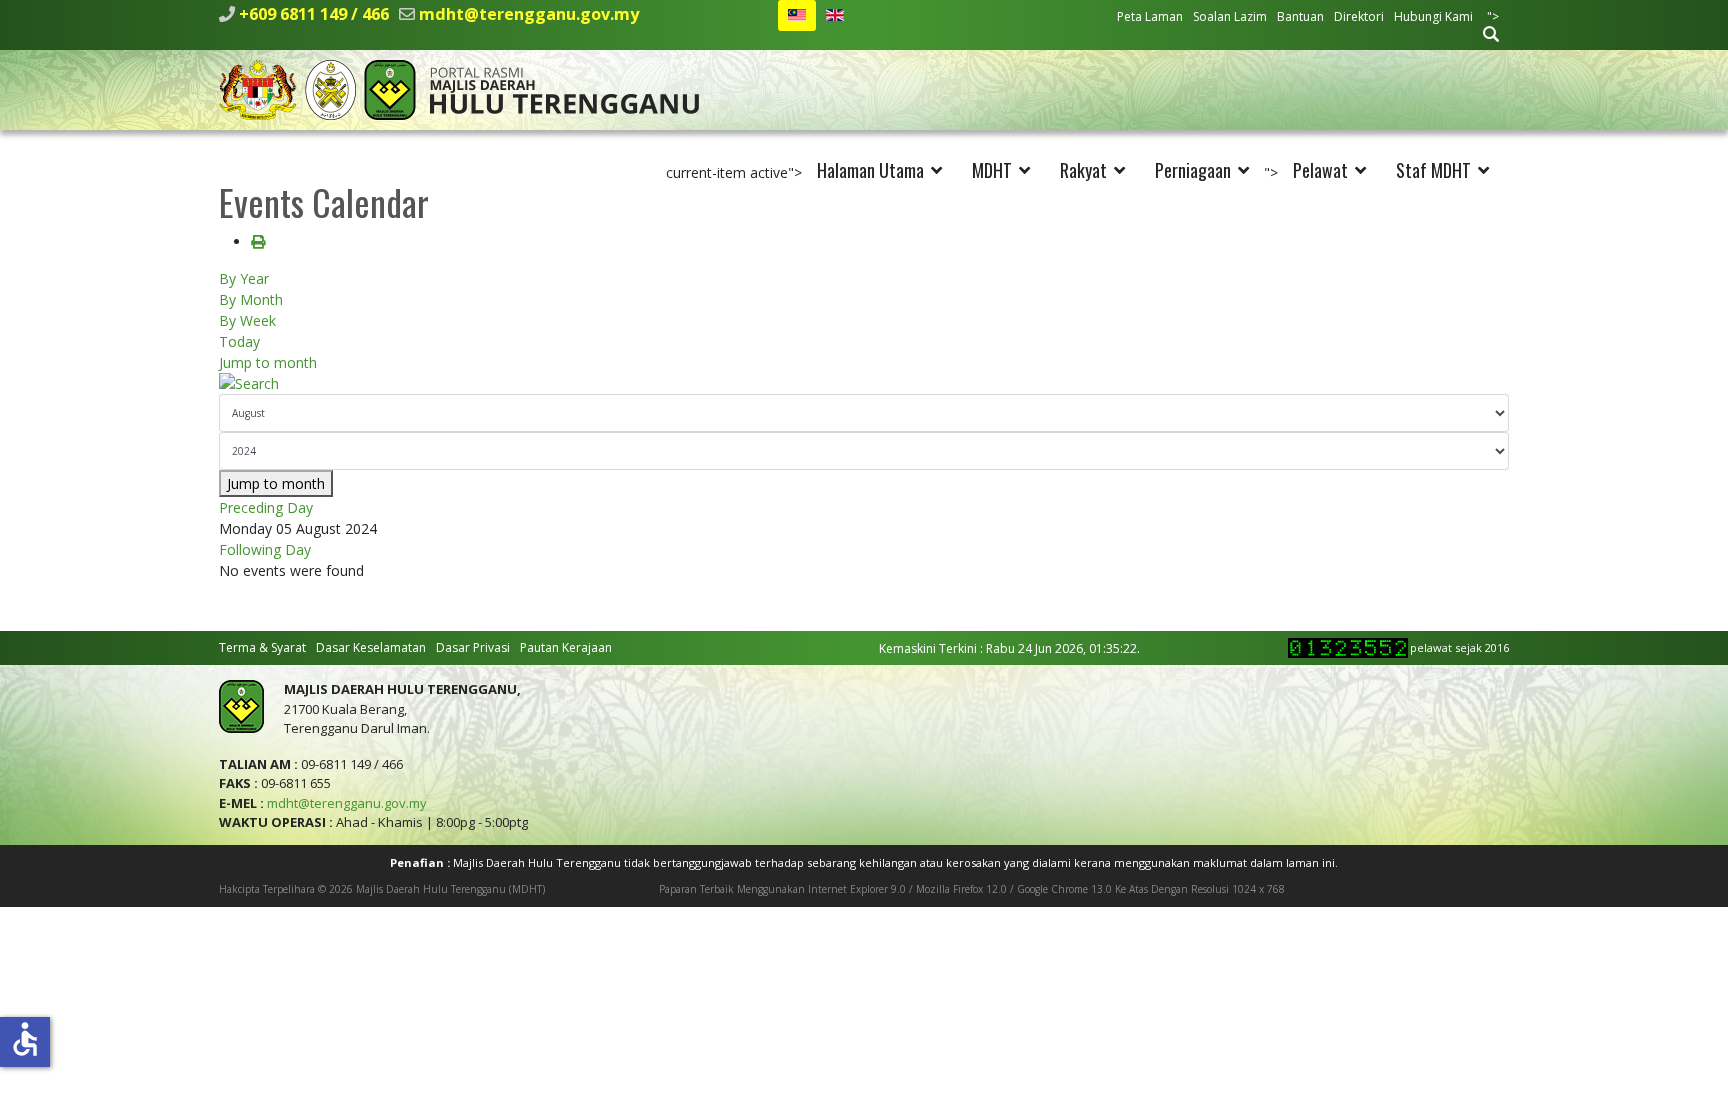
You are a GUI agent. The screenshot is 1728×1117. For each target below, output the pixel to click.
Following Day (265, 549)
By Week (247, 320)
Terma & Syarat (262, 647)
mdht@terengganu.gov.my (529, 14)
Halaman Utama (870, 170)
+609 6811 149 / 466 (314, 14)
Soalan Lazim (1230, 16)
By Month (251, 299)
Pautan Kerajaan (566, 647)
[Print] (258, 241)
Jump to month (268, 362)
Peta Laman (1150, 16)
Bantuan (1300, 16)
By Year (244, 278)
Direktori (1359, 16)
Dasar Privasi (473, 647)
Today (239, 341)
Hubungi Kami (1433, 16)
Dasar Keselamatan (371, 647)
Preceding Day (266, 507)
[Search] (864, 383)
